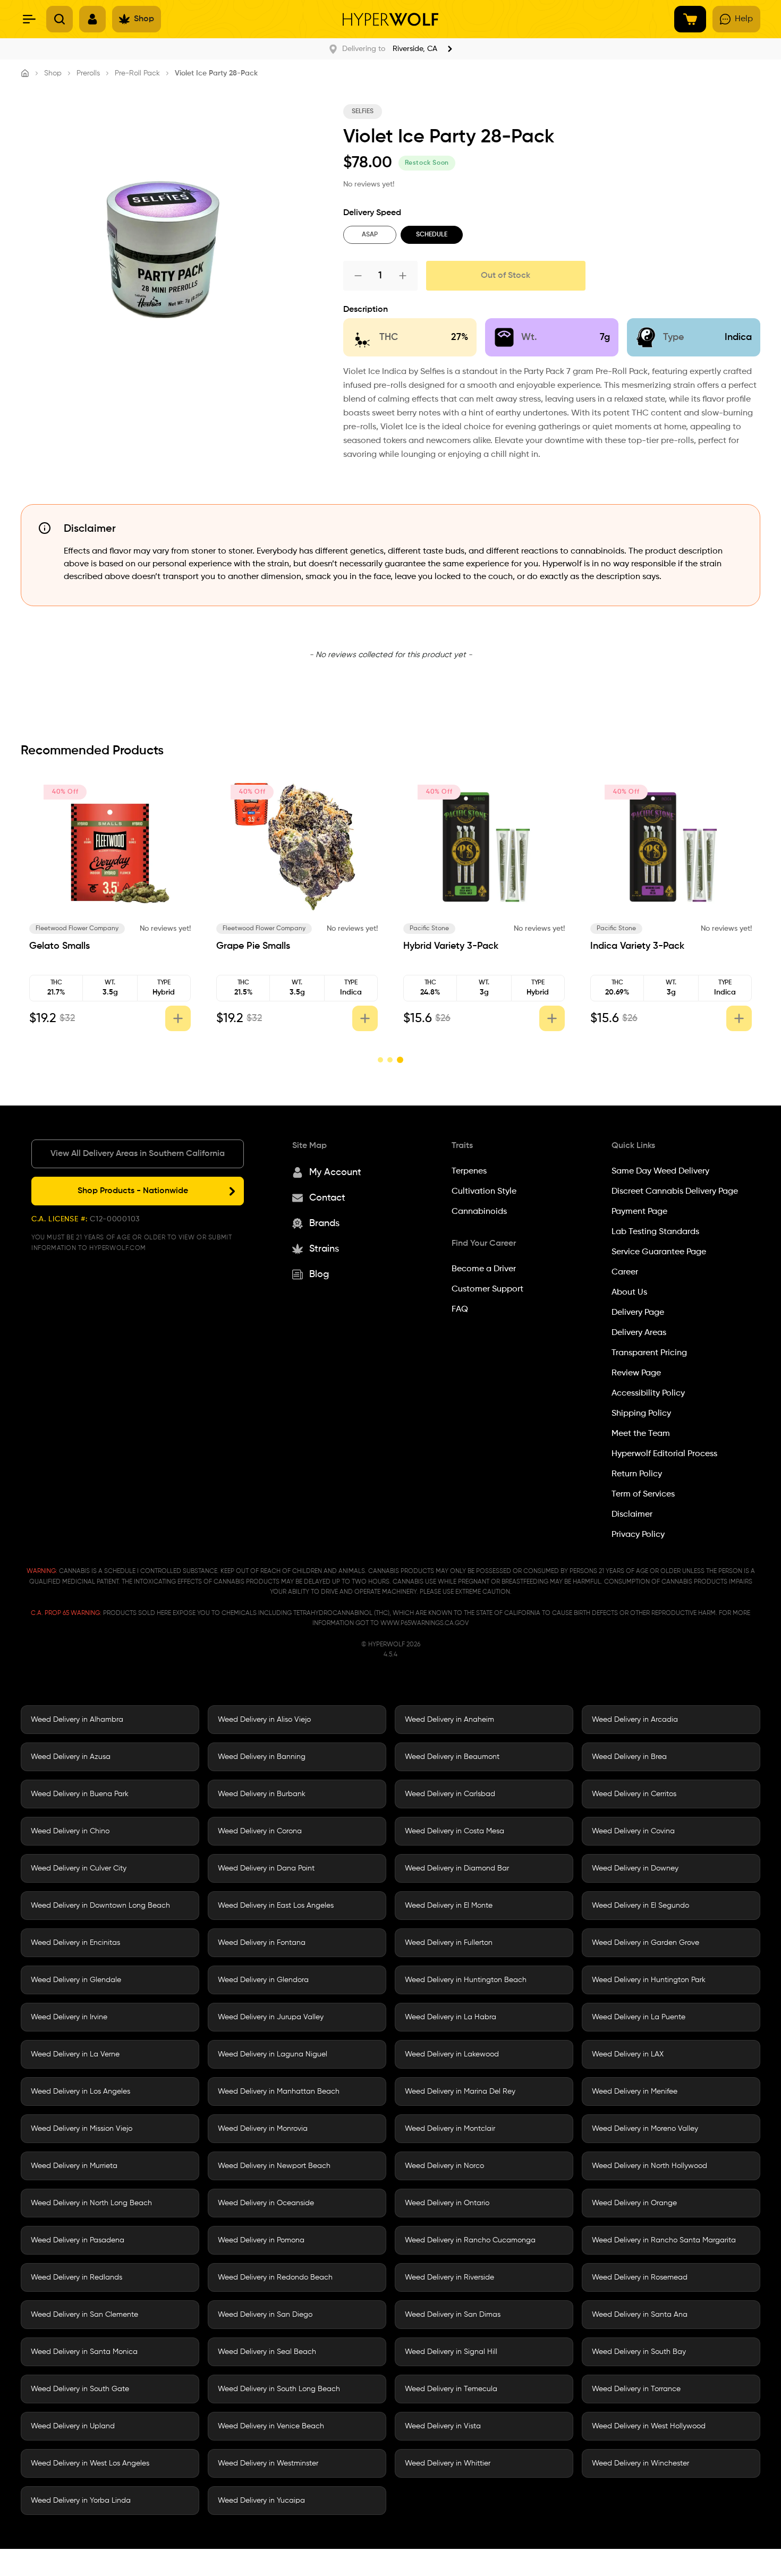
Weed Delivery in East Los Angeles (276, 1906)
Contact (327, 1198)
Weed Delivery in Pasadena (78, 2240)
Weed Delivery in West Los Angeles (90, 2463)
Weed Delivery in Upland (73, 2426)
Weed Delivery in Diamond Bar (457, 1868)
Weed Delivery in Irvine (69, 2017)
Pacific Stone (429, 929)
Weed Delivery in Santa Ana (640, 2315)
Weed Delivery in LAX (628, 2054)
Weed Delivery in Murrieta (74, 2166)
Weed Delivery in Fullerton (449, 1943)
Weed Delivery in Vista (443, 2426)
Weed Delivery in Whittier (448, 2463)
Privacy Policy (638, 1535)
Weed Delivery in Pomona (261, 2240)
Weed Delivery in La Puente (639, 2017)
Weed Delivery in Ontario (447, 2203)
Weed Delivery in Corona (260, 1831)
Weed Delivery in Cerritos (634, 1794)
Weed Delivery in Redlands (77, 2277)
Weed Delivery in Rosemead (640, 2277)
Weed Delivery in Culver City (79, 1868)
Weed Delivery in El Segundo (640, 1906)
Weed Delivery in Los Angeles (80, 2092)
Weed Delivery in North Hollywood (650, 2166)
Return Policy (637, 1474)
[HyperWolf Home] (390, 19)
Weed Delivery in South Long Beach (279, 2389)
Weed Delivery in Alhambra (77, 1720)
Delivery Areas (639, 1333)
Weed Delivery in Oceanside (266, 2203)
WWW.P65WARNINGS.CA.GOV (425, 1623)
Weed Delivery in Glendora (263, 1980)
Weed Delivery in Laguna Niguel (273, 2054)
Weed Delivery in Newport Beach (274, 2166)
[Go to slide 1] (380, 1060)
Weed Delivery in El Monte (449, 1906)
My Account (335, 1172)
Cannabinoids (479, 1212)
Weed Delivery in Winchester (640, 2463)
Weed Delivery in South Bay (639, 2352)
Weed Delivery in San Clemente (84, 2315)
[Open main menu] (29, 19)
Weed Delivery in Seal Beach (267, 2352)
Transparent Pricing (649, 1353)
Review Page (636, 1373)
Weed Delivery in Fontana (262, 1943)
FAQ (460, 1310)
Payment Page (639, 1212)
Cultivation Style (484, 1192)
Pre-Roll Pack (137, 73)
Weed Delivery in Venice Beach (271, 2426)
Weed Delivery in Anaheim (449, 1720)
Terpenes (469, 1171)
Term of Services (643, 1494)
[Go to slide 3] (400, 1060)
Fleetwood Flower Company (77, 929)
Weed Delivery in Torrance (636, 2389)
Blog (319, 1274)
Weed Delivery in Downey (635, 1868)
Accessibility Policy (648, 1393)
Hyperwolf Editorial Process (664, 1454)
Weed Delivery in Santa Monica (84, 2352)
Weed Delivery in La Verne (75, 2054)
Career (625, 1272)
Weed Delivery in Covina (633, 1831)
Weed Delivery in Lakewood (452, 2054)
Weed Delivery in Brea (629, 1757)
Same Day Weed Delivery (660, 1171)
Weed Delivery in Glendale (76, 1980)
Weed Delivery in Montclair (450, 2129)
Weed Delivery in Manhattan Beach (279, 2092)
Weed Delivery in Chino (70, 1831)
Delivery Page (638, 1313)
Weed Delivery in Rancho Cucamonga (470, 2240)
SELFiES (363, 112)
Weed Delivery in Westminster (268, 2463)
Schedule (432, 235)
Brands (324, 1223)
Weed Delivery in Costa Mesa (455, 1831)
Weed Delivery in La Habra (451, 2017)
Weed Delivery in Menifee (635, 2092)
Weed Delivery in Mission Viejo (82, 2129)
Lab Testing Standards (655, 1232)
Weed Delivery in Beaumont (452, 1757)
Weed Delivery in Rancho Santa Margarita (664, 2240)
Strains (324, 1249)
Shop (53, 73)
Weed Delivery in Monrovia (263, 2129)
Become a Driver (484, 1269)
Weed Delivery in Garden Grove (646, 1943)
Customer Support (487, 1289)
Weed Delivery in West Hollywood (649, 2426)
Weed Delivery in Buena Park (80, 1794)
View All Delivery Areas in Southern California (138, 1154)
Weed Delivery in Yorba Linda (81, 2501)
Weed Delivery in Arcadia (635, 1720)
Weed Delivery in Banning (262, 1757)
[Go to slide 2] (390, 1060)
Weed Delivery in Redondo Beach (275, 2277)
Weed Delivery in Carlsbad (450, 1794)
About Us (629, 1293)
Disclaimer (632, 1515)
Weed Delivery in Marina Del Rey (460, 2092)
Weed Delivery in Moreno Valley (645, 2129)
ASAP (370, 235)
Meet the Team (641, 1434)
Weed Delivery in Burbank (262, 1794)
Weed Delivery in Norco (444, 2166)
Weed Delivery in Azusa (71, 1757)
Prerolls (88, 73)
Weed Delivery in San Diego (265, 2315)
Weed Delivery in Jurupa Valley (271, 2017)
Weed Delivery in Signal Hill (451, 2352)
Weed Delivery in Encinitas (75, 1943)
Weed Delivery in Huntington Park (649, 1980)
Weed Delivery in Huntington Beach (466, 1980)
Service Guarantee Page (659, 1252)
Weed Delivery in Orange (634, 2203)
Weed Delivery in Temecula (451, 2389)
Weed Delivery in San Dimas (453, 2315)
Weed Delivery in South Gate (80, 2389)
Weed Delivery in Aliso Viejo (264, 1720)
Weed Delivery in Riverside (449, 2277)
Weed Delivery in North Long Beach (91, 2203)
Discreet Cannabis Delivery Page (675, 1192)
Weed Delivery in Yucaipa (261, 2501)
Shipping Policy (641, 1414)
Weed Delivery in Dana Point (266, 1868)
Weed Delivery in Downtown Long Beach (100, 1906)
